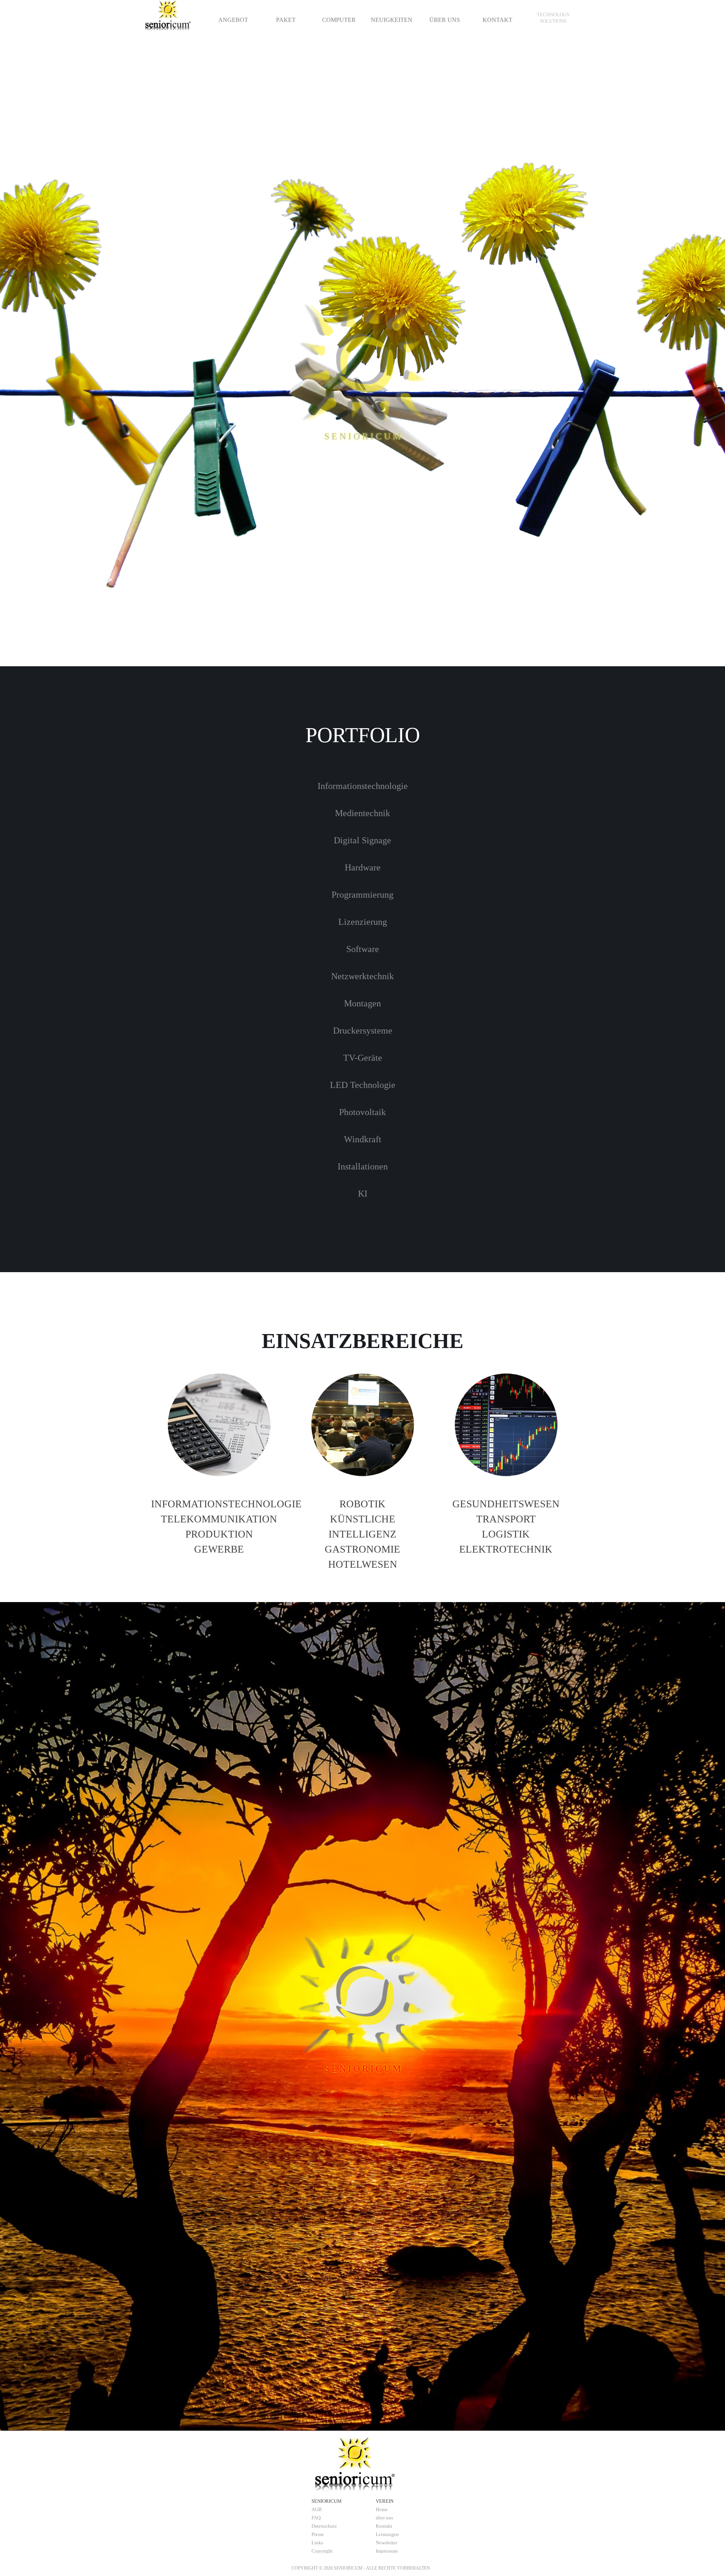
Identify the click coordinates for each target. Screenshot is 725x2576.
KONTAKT (497, 20)
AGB (317, 2509)
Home (382, 2509)
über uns (384, 2518)
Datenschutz (324, 2526)
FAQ (316, 2518)
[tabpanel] (553, 18)
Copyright (322, 2551)
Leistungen (387, 2534)
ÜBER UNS (445, 20)
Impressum (387, 2551)
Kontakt (384, 2526)
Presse (318, 2534)
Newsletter (386, 2543)
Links (317, 2543)
